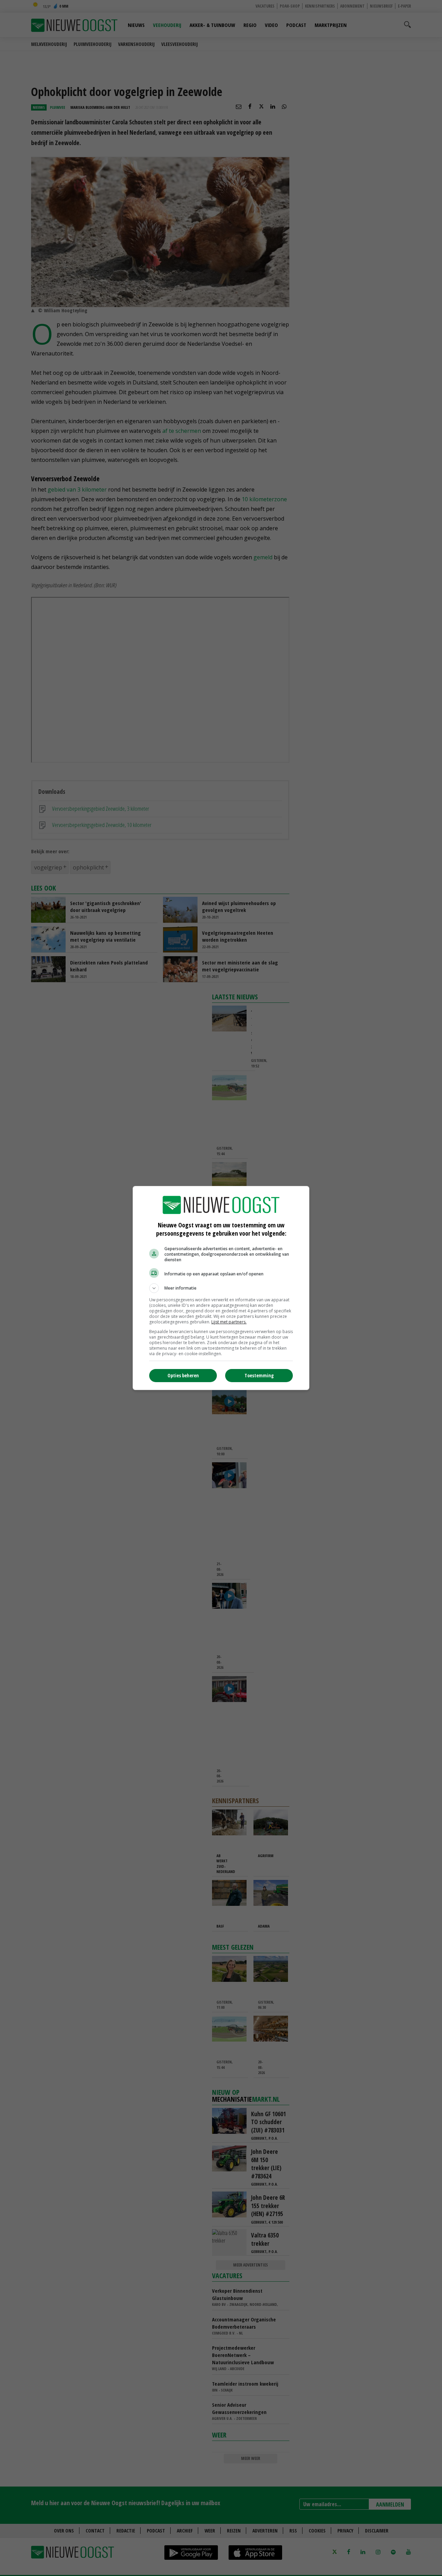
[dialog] (221, 1288)
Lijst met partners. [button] (229, 1322)
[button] (221, 1288)
